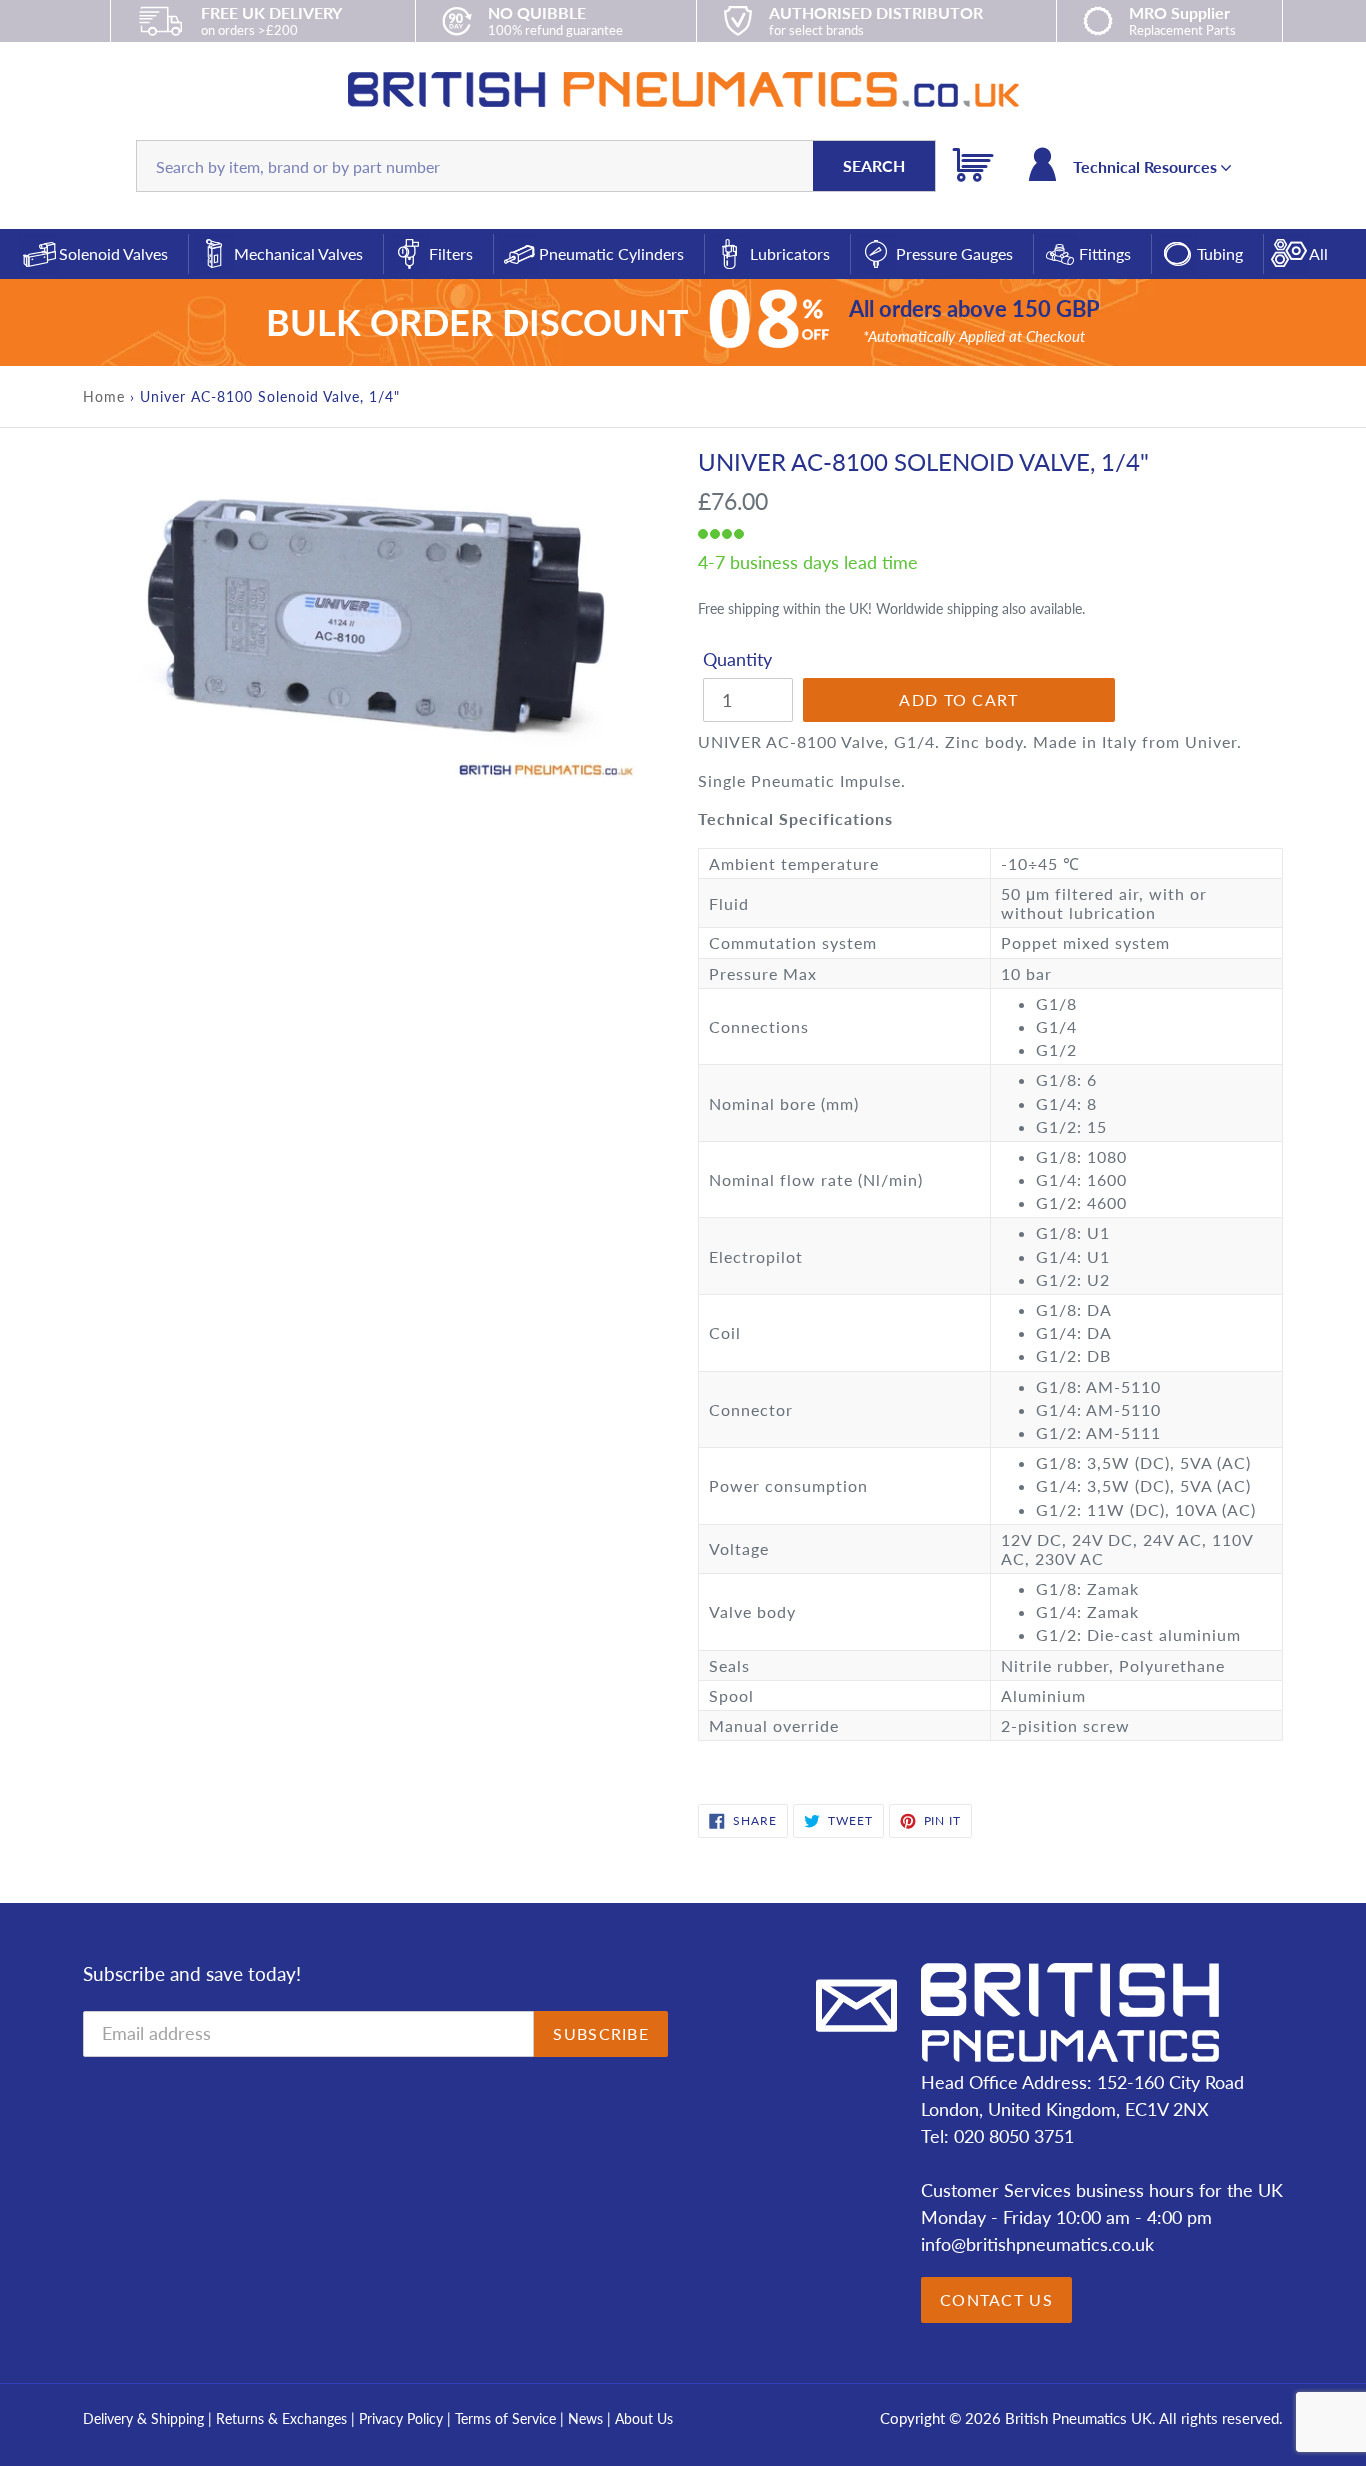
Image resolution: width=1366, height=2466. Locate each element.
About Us (644, 2418)
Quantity (737, 659)
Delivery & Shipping (143, 2418)
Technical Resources (1147, 166)
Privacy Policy (403, 2418)
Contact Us (996, 2299)
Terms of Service (507, 2418)
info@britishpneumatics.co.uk (1037, 2244)
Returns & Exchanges (281, 2418)
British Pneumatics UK (1078, 2418)
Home (104, 396)
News (585, 2418)
